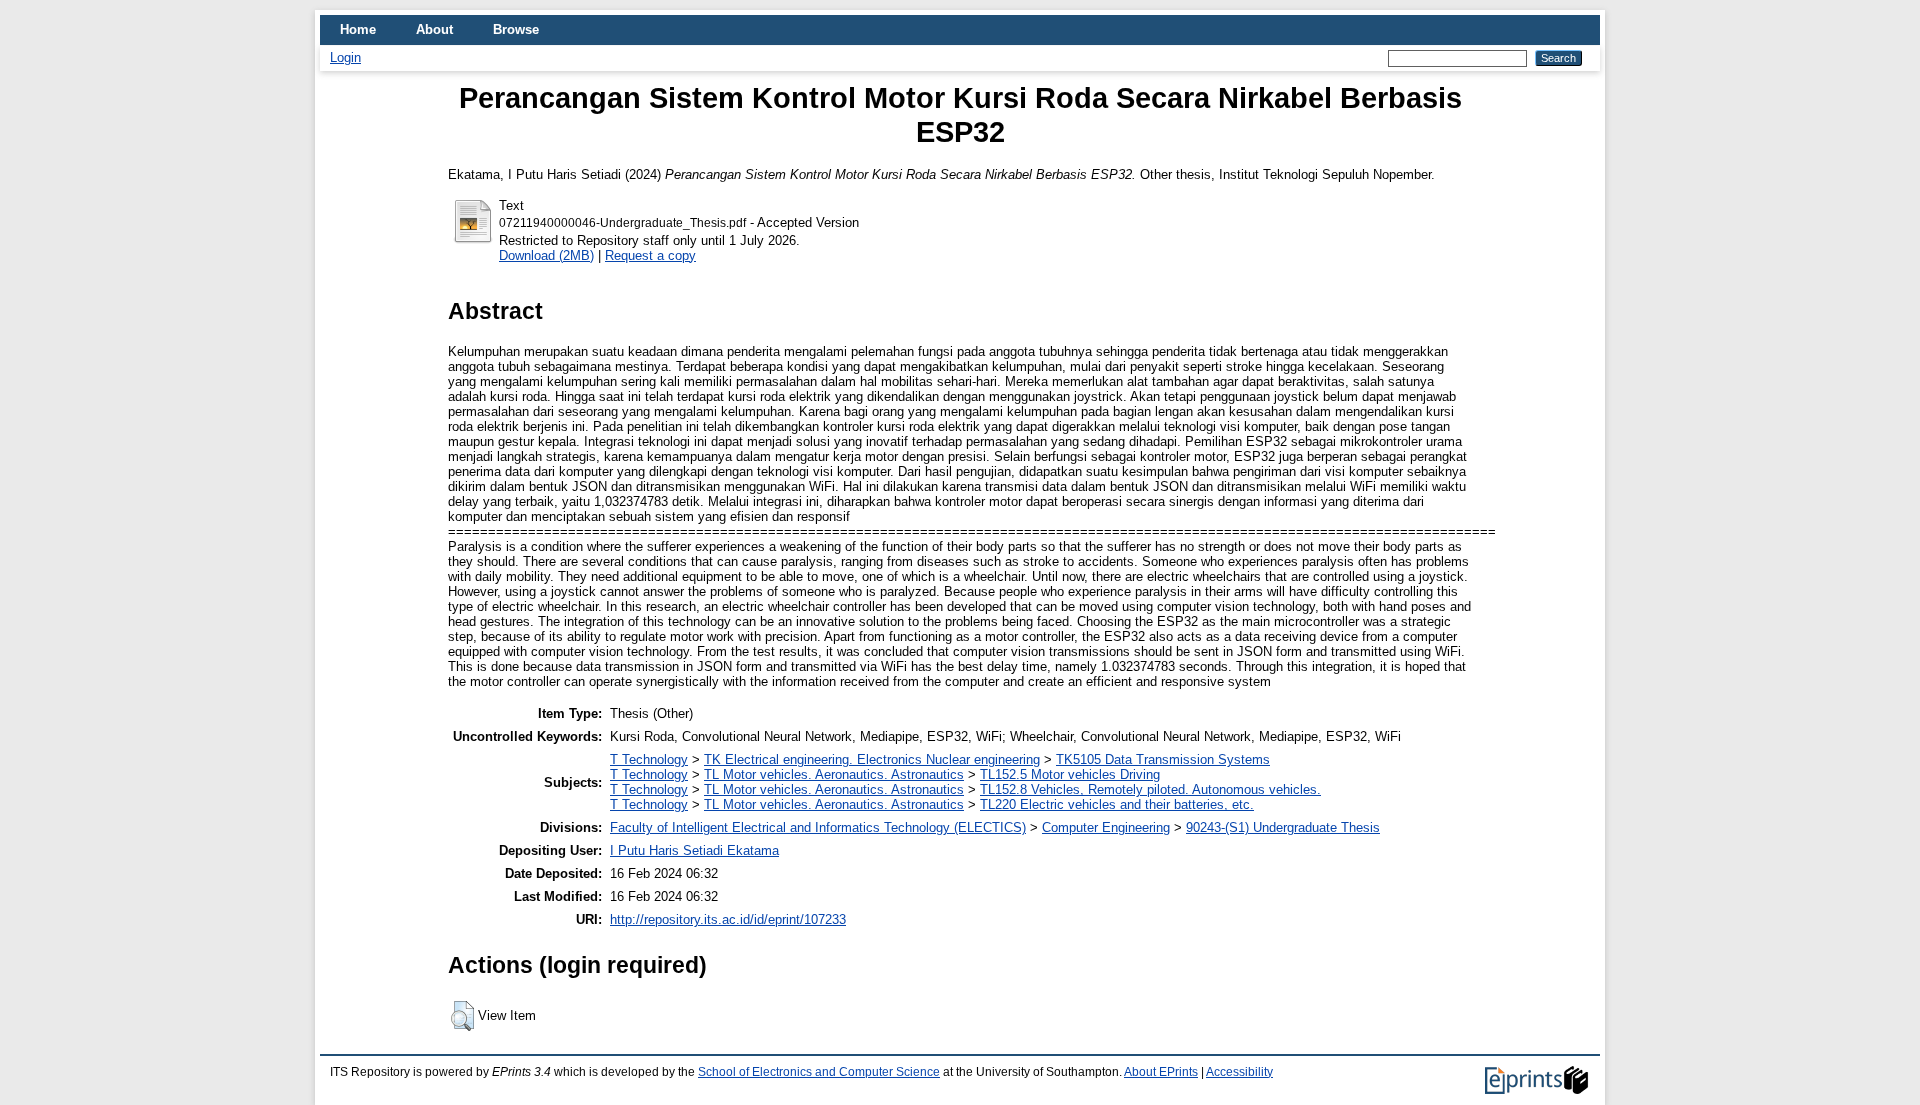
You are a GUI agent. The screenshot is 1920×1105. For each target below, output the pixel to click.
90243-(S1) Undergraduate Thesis (1283, 827)
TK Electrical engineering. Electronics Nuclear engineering (872, 759)
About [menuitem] (434, 29)
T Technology (649, 759)
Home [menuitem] (358, 29)
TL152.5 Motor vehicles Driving (1070, 774)
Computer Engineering (1106, 827)
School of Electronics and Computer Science (819, 1072)
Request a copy (650, 255)
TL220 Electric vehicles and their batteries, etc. (1117, 804)
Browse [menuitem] (516, 29)
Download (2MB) (546, 255)
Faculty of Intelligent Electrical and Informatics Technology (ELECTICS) (818, 827)
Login (345, 57)
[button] (462, 1016)
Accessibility (1239, 1072)
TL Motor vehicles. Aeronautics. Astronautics (834, 774)
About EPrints (1161, 1072)
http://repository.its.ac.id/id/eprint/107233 (728, 919)
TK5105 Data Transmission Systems (1163, 759)
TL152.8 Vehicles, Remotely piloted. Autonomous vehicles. (1150, 789)
